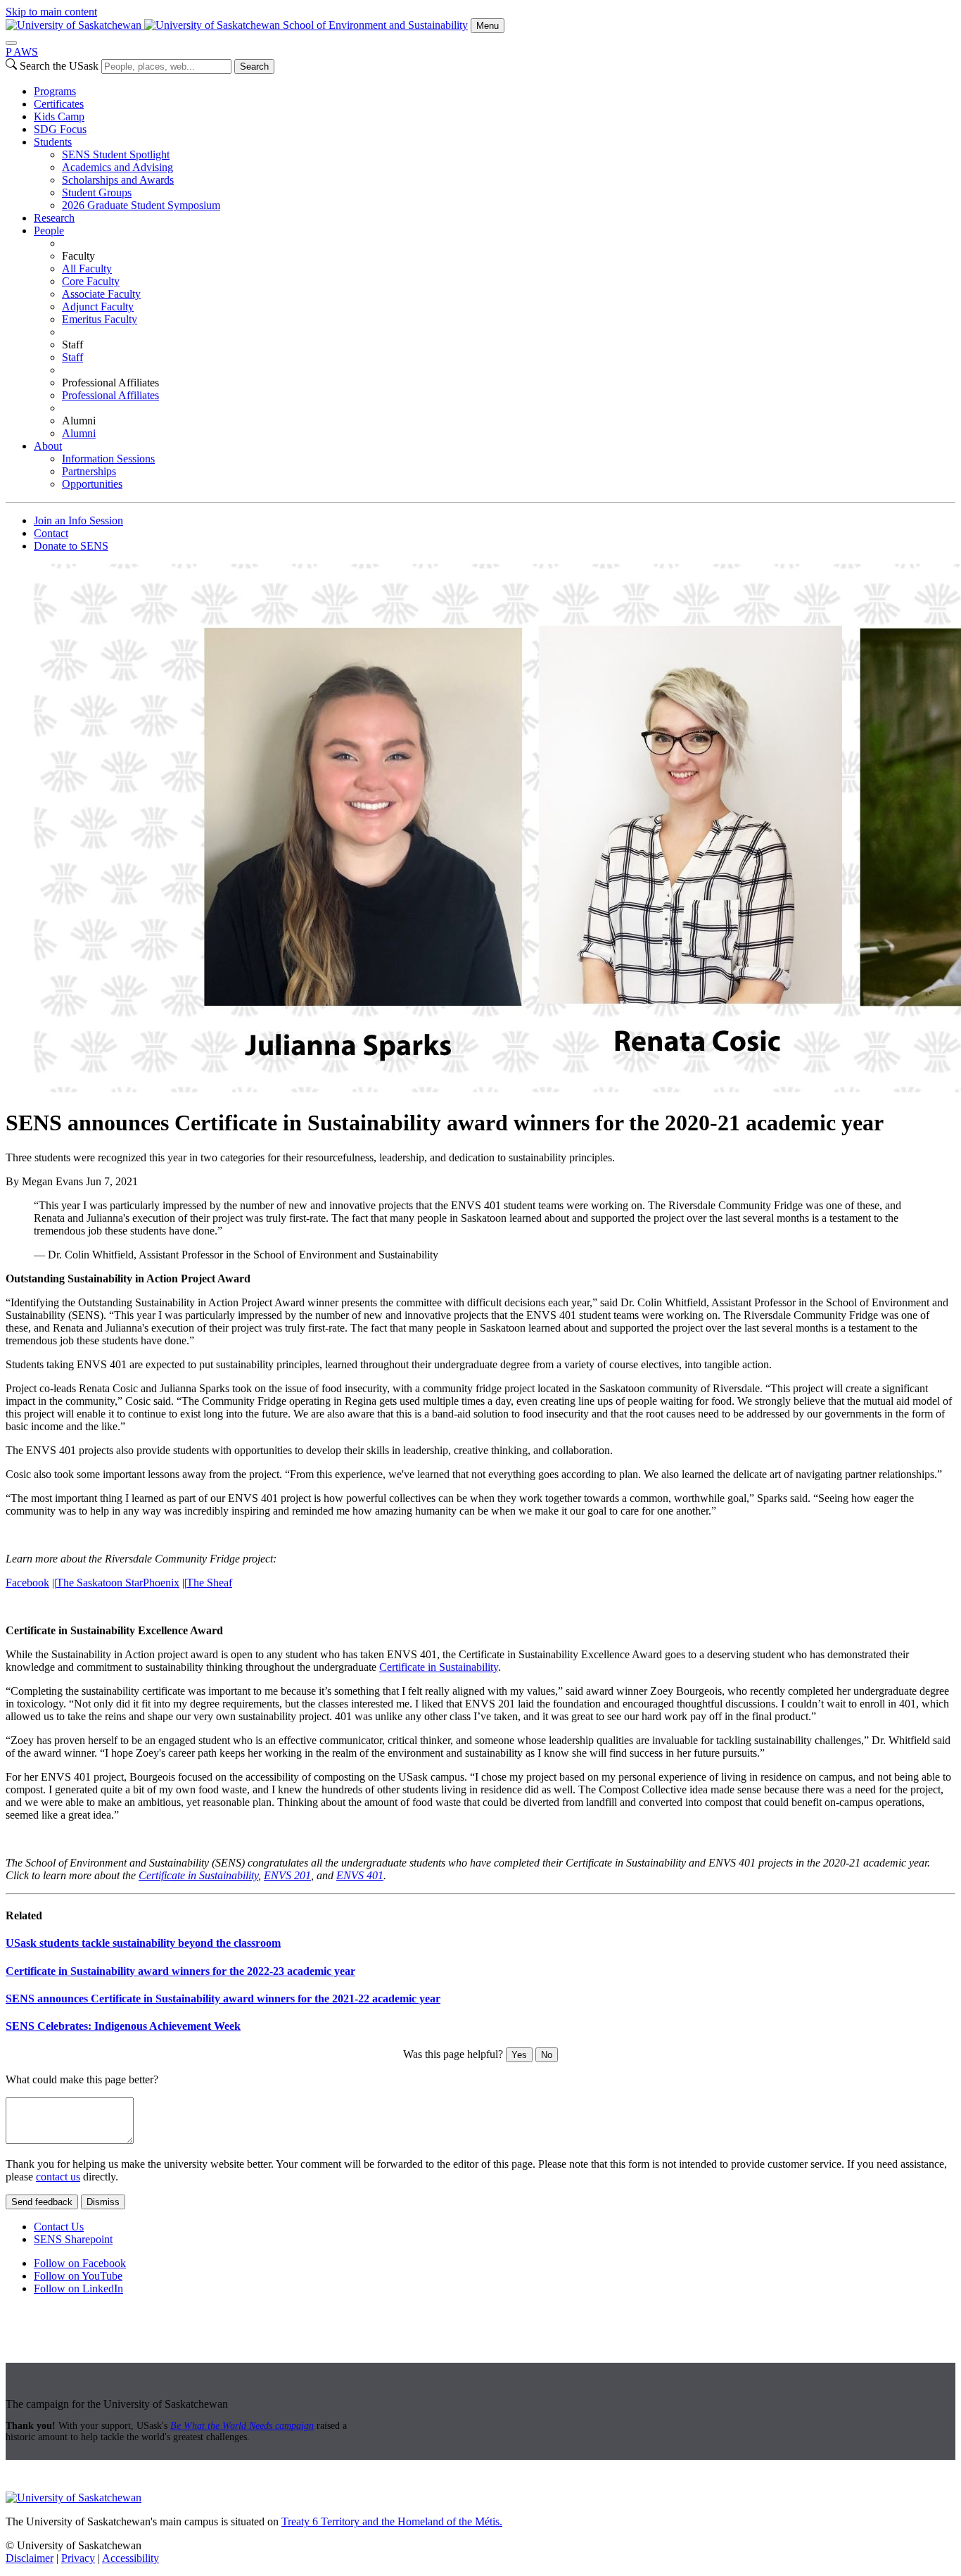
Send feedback (42, 2202)
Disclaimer (30, 2558)
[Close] (11, 43)
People (49, 231)
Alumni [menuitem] (79, 421)
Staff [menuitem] (72, 345)
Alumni (79, 433)
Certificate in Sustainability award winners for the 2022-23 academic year (180, 1971)
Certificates (59, 104)
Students (53, 142)
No (547, 2055)
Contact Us (59, 2227)
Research (54, 218)
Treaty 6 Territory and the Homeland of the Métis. (392, 2521)
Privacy (78, 2558)
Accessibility (131, 2558)
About (48, 446)
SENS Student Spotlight (116, 154)
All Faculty (87, 269)
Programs (55, 91)
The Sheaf (209, 1583)
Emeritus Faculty (100, 319)
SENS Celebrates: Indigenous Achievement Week (123, 2026)
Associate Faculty (101, 294)
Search (254, 67)
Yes (519, 2055)
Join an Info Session (78, 520)
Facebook (27, 1583)
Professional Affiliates (110, 395)
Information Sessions (108, 459)
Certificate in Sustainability (439, 1667)
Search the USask (59, 66)
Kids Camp (59, 116)
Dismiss (103, 2202)
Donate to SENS (71, 546)
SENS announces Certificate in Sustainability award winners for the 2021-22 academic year (223, 1999)
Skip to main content (51, 12)
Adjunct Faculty (98, 307)
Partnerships (89, 471)
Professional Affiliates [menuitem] (110, 383)
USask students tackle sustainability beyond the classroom (143, 1943)
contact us (58, 2177)
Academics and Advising (117, 167)
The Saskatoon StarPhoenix (118, 1583)
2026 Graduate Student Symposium (141, 205)
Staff (72, 357)
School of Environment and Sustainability (375, 25)
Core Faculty (91, 281)
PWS (22, 52)
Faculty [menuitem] (78, 256)
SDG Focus (60, 129)
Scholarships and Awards (118, 180)
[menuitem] (495, 91)
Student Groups (97, 192)
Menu (488, 26)
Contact (51, 533)
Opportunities (92, 484)
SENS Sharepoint (73, 2239)
